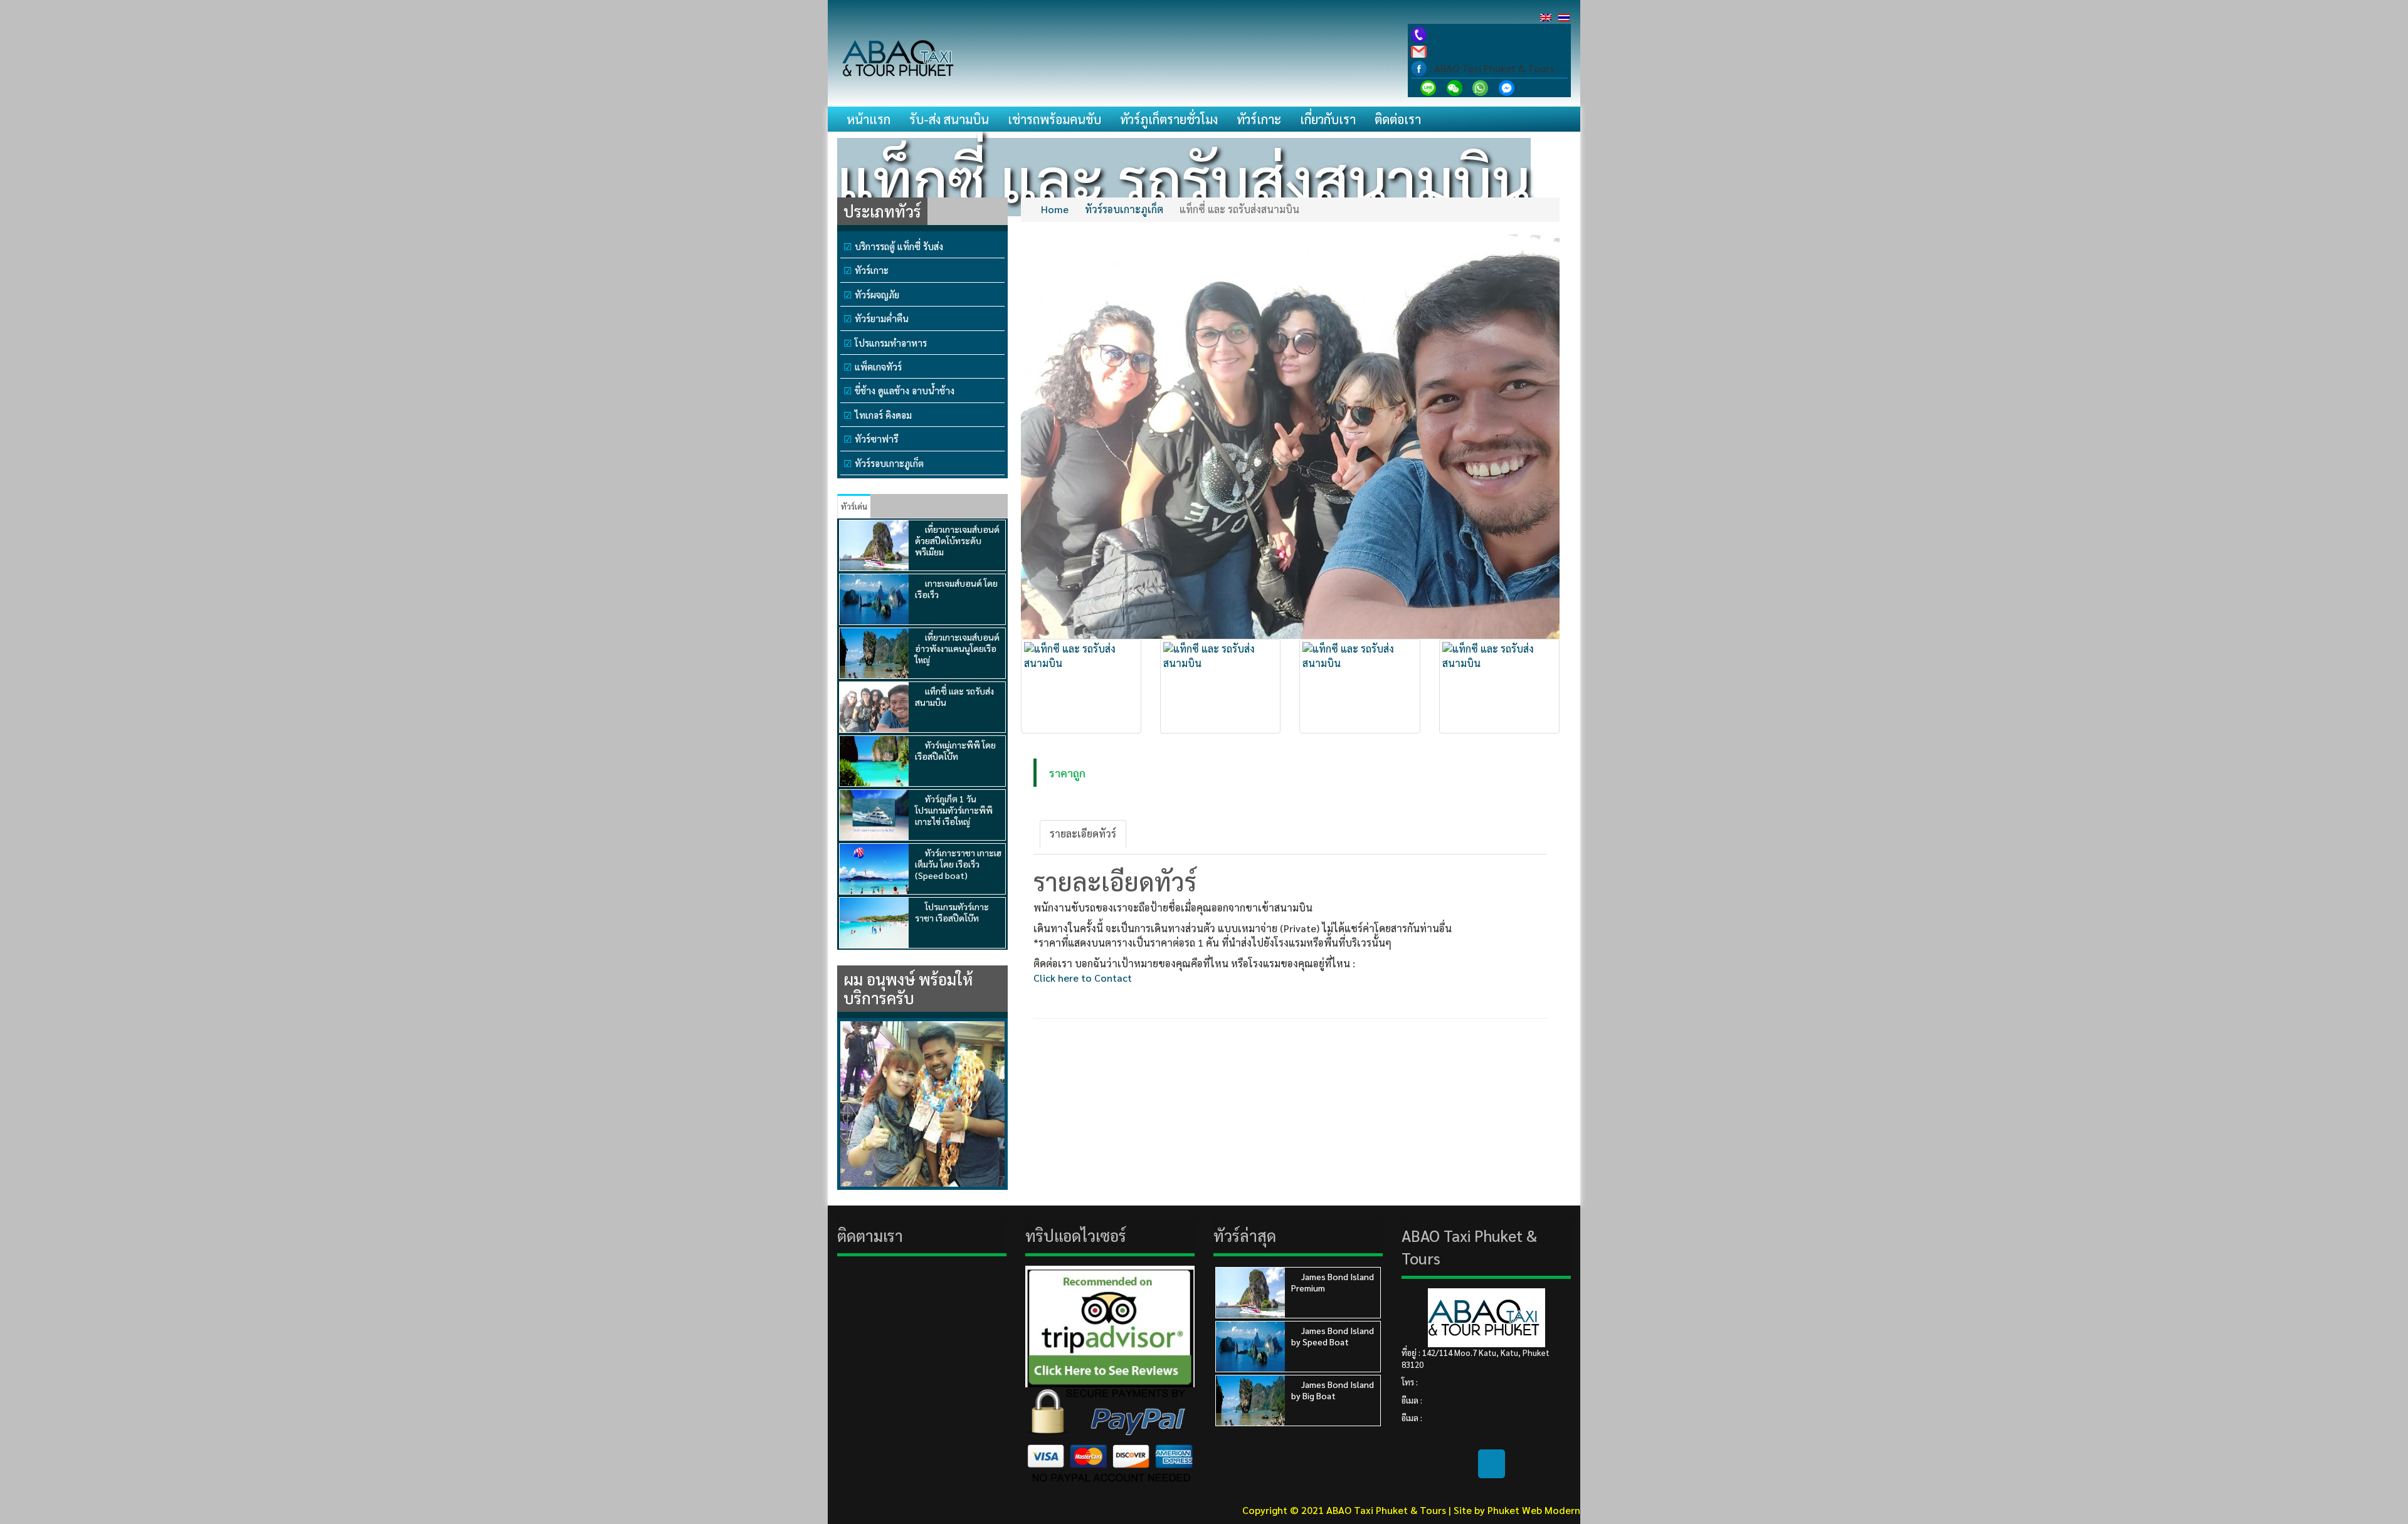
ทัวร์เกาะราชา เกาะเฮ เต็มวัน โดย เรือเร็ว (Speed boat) (958, 864)
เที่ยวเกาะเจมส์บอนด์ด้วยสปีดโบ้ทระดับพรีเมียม (957, 540)
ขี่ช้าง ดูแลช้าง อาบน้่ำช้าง (905, 390)
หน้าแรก (869, 119)
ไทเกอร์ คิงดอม (883, 415)
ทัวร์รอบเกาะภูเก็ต (889, 463)
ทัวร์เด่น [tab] (854, 506)
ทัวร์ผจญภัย (877, 294)
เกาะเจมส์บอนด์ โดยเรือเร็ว (956, 589)
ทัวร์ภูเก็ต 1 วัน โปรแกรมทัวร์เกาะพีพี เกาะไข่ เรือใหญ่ (954, 810)
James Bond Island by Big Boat (1333, 1390)
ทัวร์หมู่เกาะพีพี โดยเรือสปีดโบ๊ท (955, 750)
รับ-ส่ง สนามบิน (949, 119)
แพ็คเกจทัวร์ (878, 366)
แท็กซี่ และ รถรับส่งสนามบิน (954, 696)
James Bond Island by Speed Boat (1333, 1336)
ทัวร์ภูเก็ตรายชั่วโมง (1169, 119)
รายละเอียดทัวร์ (1083, 833)
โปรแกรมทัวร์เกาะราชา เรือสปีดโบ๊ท (952, 912)
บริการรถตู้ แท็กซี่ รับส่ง (899, 246)
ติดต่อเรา (1398, 119)
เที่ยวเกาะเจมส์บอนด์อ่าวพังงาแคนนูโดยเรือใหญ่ (957, 648)
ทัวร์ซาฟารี (876, 439)
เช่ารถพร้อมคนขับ (1054, 119)
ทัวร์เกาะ (1259, 119)
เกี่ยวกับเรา (1328, 119)
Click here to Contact (1083, 978)
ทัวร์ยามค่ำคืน (882, 318)
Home (1055, 209)
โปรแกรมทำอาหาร (891, 343)
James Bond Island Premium (1333, 1282)
